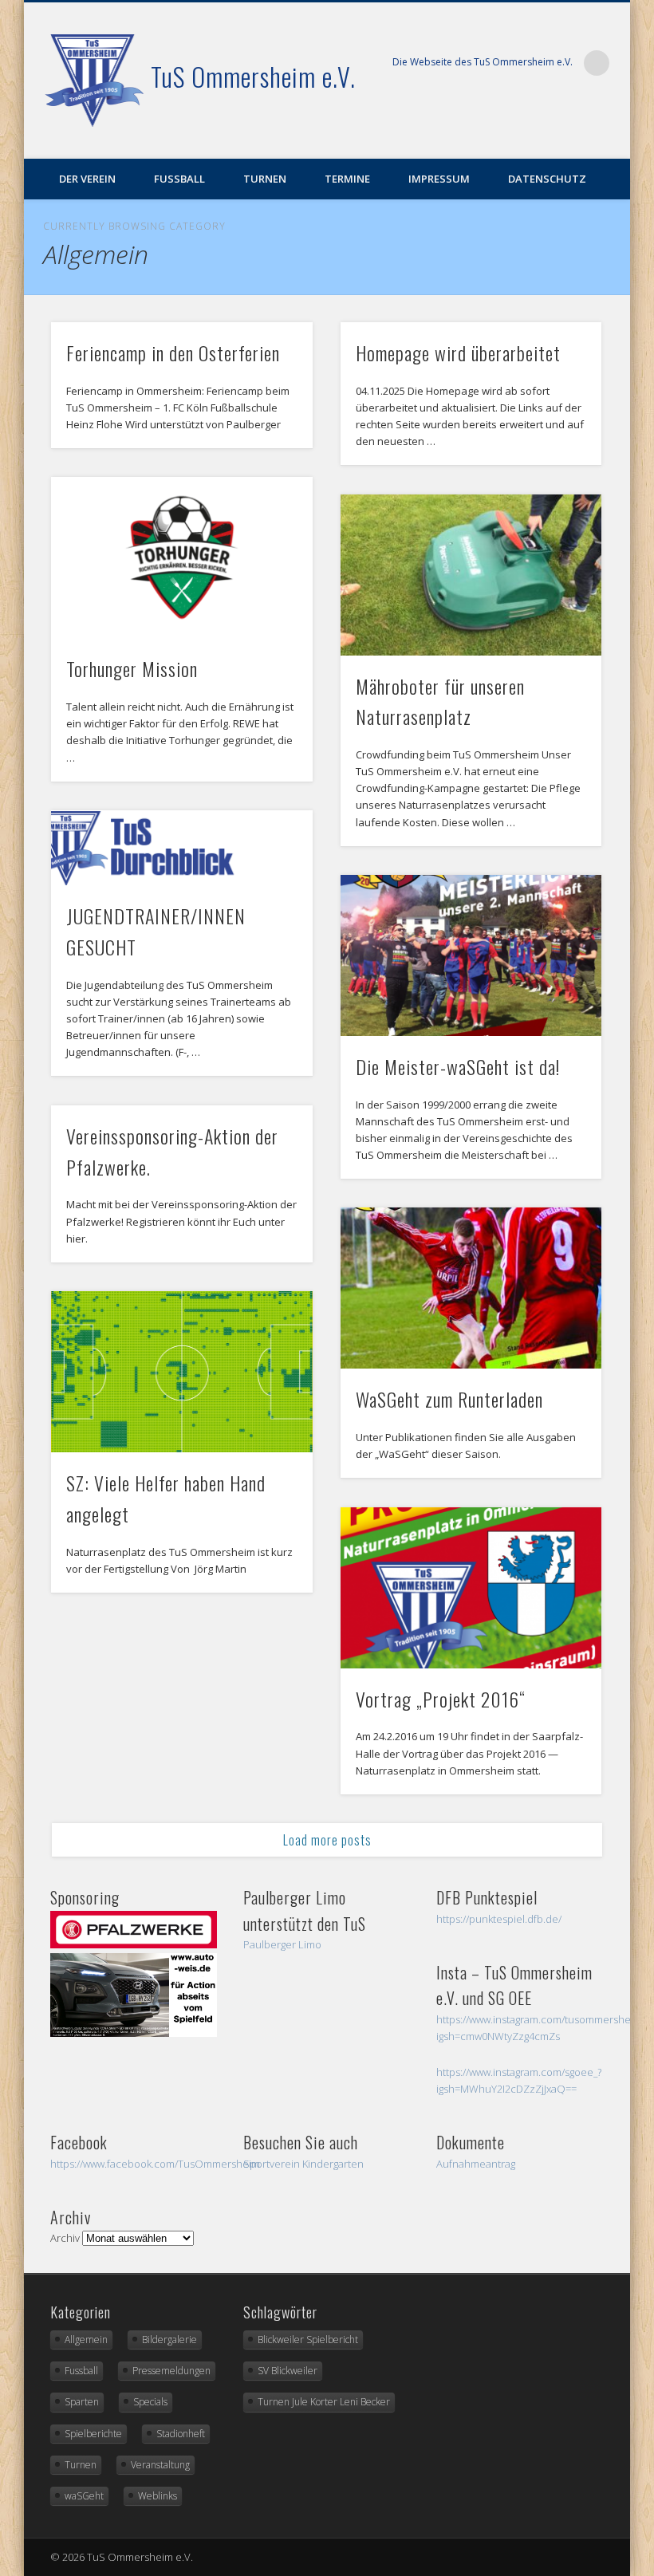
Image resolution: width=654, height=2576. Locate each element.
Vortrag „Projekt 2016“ (441, 1699)
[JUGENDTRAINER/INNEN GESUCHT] (181, 848)
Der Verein (87, 179)
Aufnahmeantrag (476, 2164)
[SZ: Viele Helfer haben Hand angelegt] (181, 1372)
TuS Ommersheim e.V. (253, 76)
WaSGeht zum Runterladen (449, 1399)
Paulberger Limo (282, 1944)
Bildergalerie (169, 2340)
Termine (347, 179)
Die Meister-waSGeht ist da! (458, 1066)
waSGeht (84, 2496)
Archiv (65, 2238)
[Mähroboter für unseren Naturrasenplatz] (471, 575)
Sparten (82, 2402)
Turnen (265, 179)
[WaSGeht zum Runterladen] (471, 1288)
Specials (150, 2402)
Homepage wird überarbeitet (458, 353)
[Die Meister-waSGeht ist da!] (471, 955)
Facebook (613, 136)
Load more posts (327, 1840)
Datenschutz (547, 179)
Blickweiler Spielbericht (308, 2340)
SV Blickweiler (288, 2371)
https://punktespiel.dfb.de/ (499, 1919)
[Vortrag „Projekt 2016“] (471, 1588)
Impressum (439, 179)
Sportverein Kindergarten (303, 2164)
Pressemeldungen (171, 2371)
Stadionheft (181, 2434)
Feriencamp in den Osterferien (173, 353)
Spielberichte (93, 2434)
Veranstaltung (160, 2465)
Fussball (81, 2371)
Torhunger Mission (132, 668)
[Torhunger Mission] (181, 557)
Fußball (179, 179)
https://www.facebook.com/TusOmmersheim (155, 2164)
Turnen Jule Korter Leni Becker (324, 2402)
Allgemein (86, 2340)
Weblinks (158, 2496)
